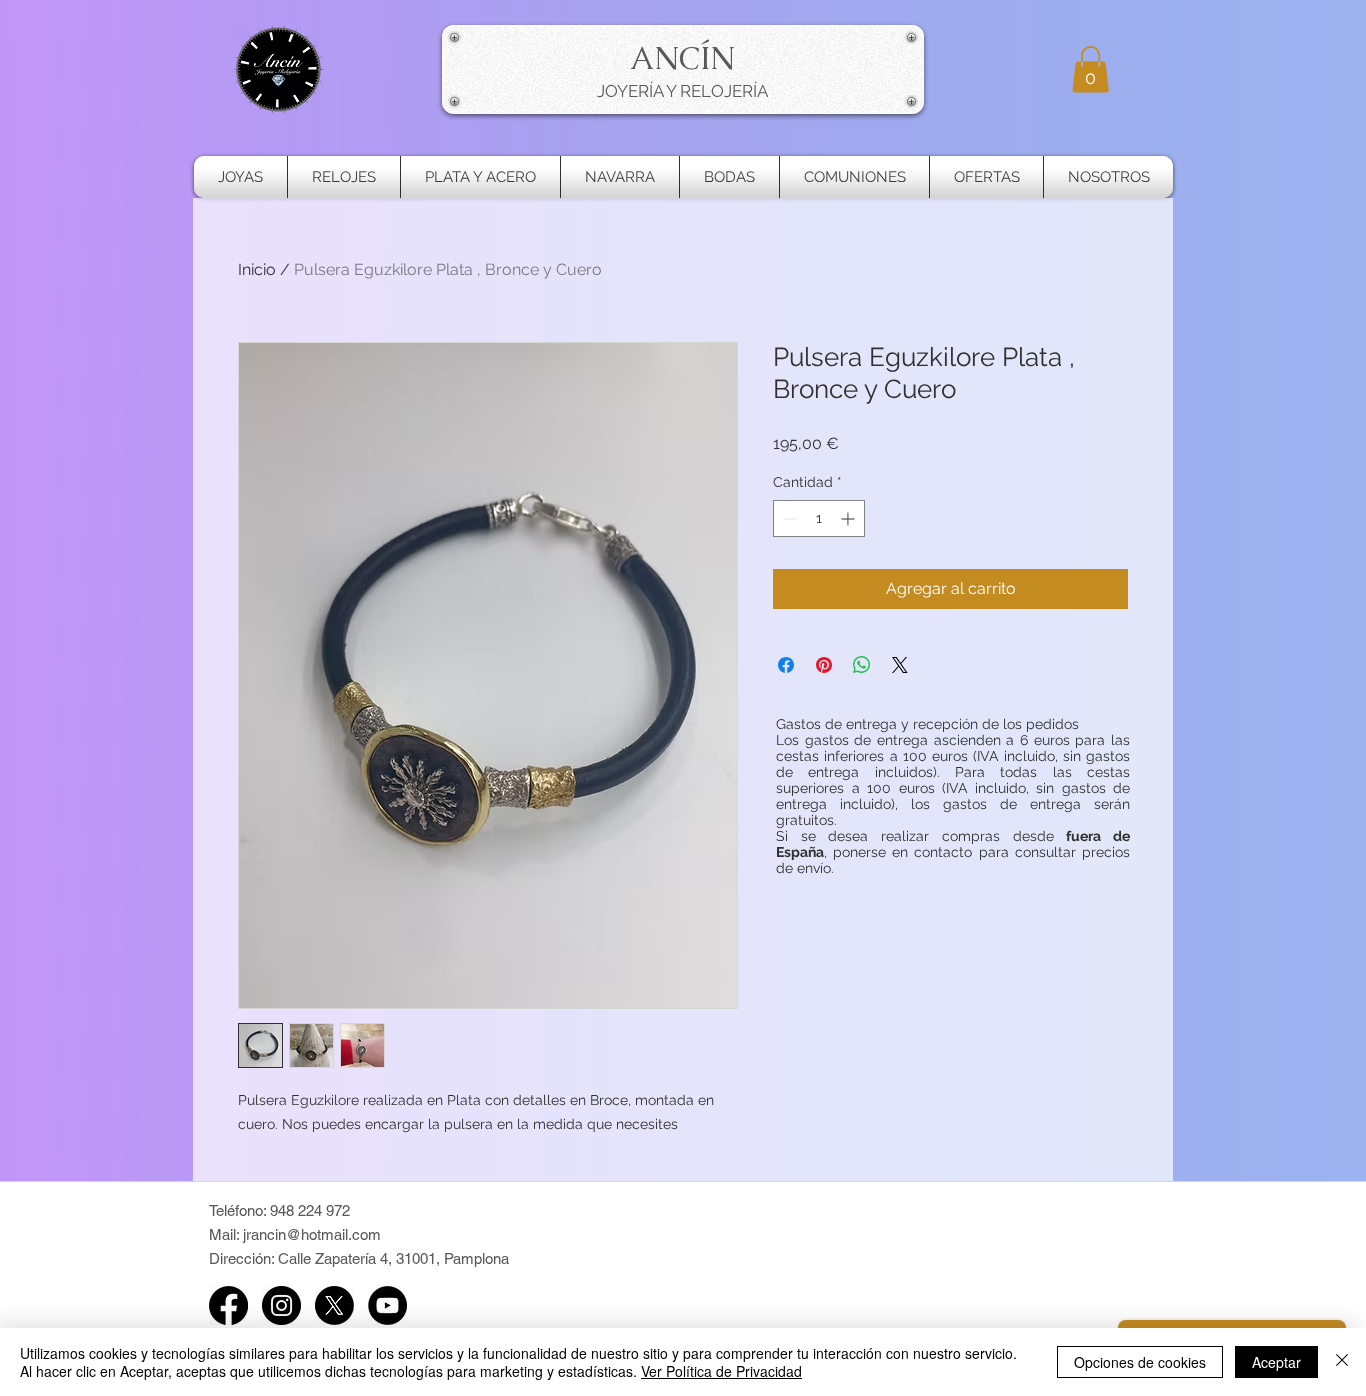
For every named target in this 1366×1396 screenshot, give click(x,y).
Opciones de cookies (1140, 1362)
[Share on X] (900, 665)
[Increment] (849, 518)
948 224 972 (310, 1210)
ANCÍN (682, 58)
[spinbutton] (819, 518)
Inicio (257, 269)
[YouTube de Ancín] (387, 1305)
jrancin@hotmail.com (312, 1234)
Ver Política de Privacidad (721, 1371)
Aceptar (1276, 1362)
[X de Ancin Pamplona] (334, 1305)
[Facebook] (228, 1305)
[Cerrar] (1342, 1362)
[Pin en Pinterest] (824, 665)
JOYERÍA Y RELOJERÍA (682, 91)
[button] (1090, 69)
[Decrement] (788, 518)
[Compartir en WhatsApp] (862, 665)
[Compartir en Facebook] (786, 665)
